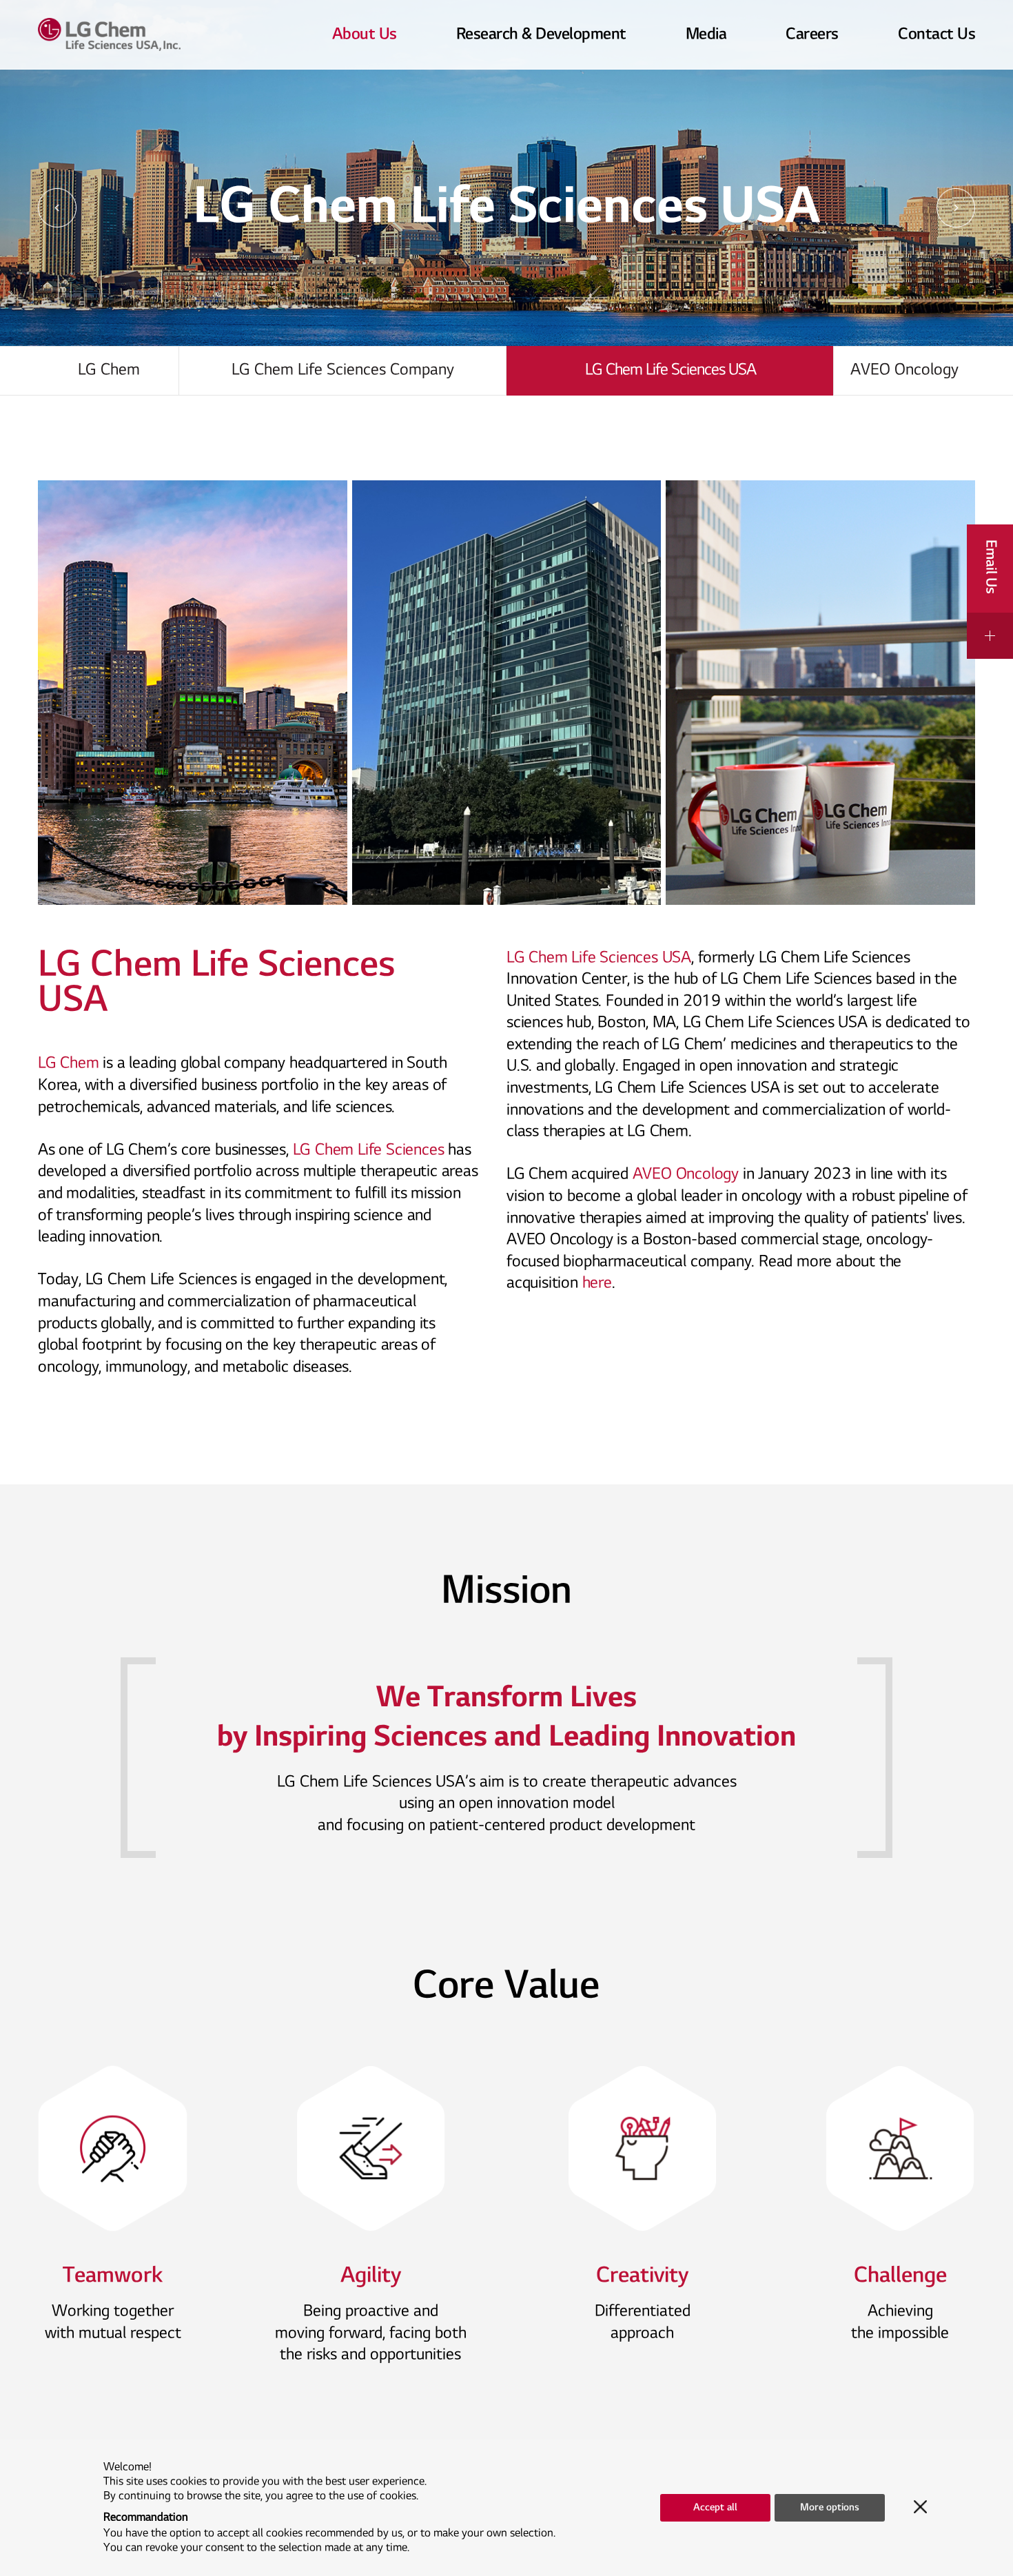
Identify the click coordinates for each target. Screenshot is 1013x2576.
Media (706, 34)
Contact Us (937, 34)
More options (830, 2507)
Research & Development (541, 34)
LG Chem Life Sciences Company (343, 370)
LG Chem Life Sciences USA (671, 370)
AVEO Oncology (904, 370)
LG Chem (144, 34)
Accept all (715, 2507)
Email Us (991, 567)
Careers (812, 34)
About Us (365, 34)
